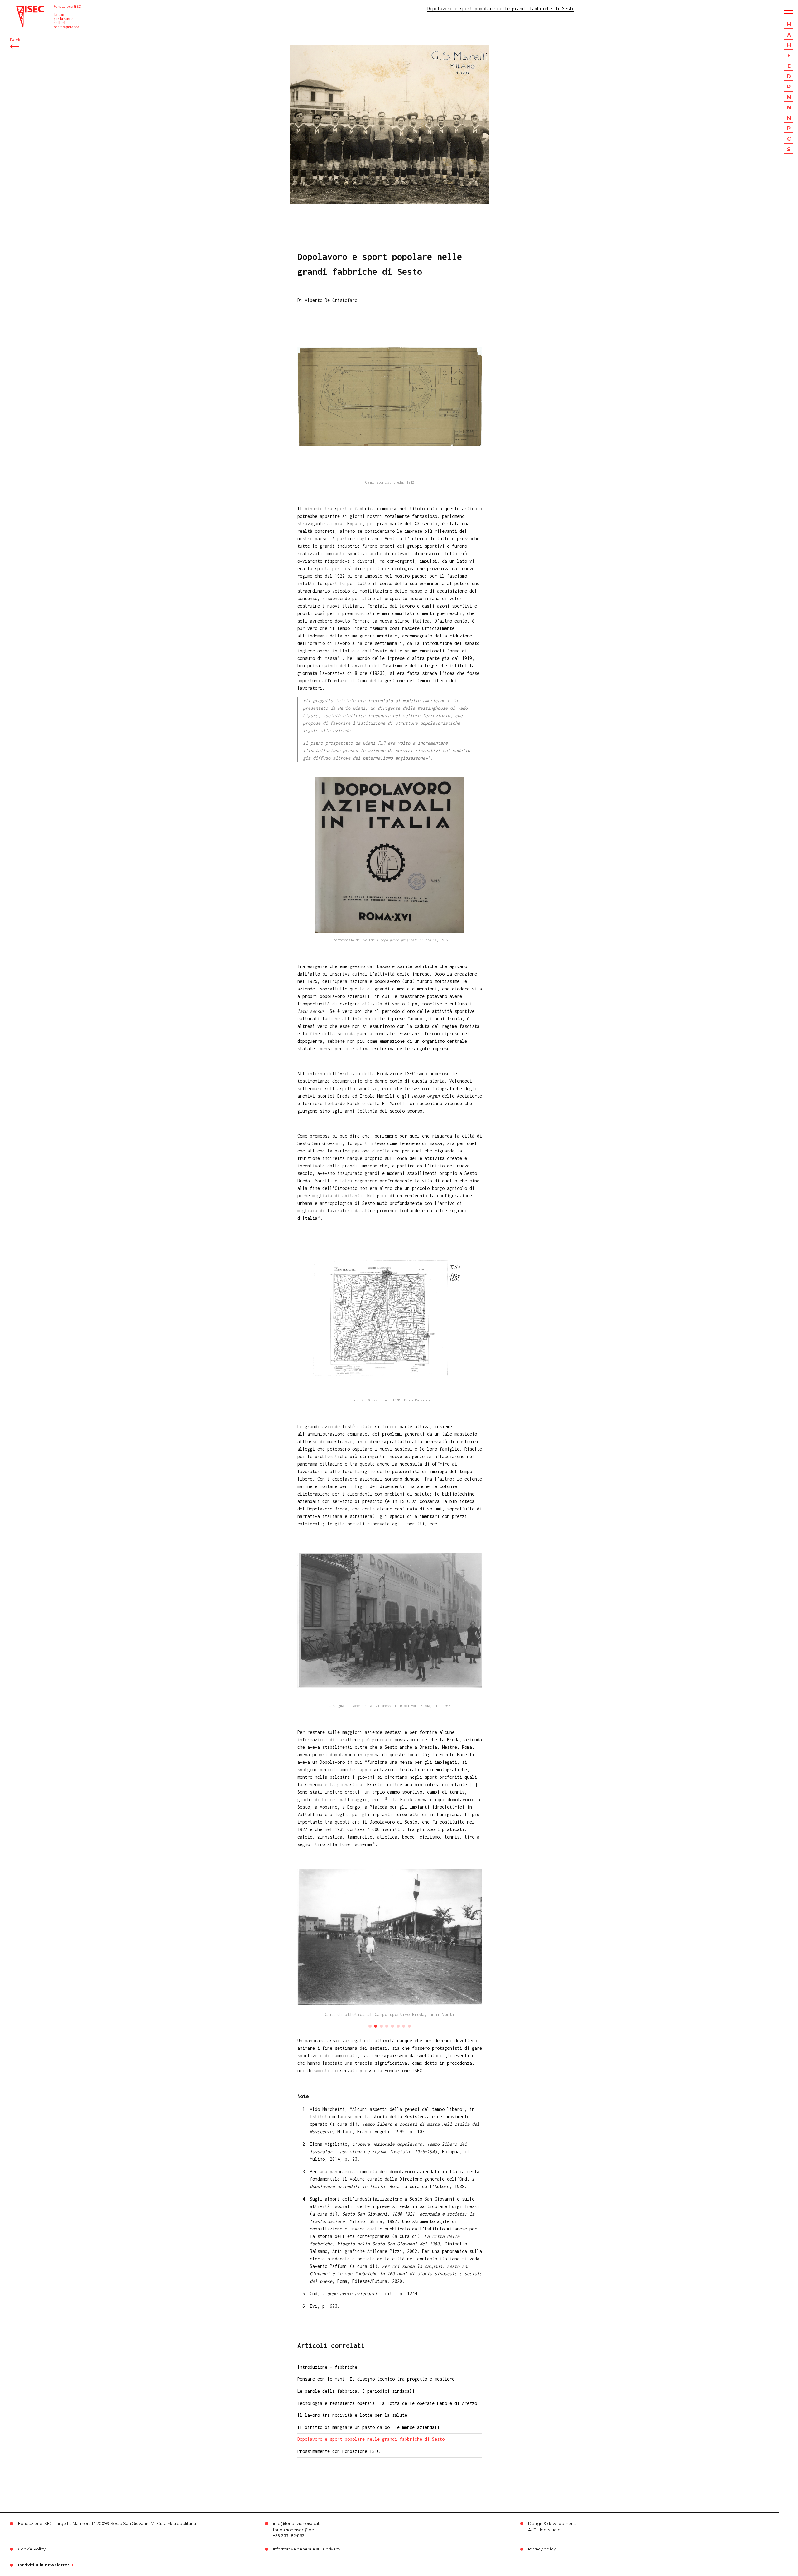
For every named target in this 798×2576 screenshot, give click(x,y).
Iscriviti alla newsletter (44, 2565)
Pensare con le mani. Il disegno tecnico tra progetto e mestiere (376, 2379)
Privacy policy (542, 2549)
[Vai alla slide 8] (409, 2026)
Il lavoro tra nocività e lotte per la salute (352, 2415)
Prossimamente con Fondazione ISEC (339, 2451)
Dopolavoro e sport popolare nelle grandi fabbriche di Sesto (371, 2439)
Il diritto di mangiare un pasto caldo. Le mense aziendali (368, 2427)
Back (15, 40)
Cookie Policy (32, 2549)
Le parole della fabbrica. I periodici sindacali (356, 2391)
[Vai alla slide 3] (381, 2026)
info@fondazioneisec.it (296, 2524)
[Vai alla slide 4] (387, 2026)
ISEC (21, 9)
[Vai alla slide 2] (376, 2026)
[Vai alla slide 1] (370, 2026)
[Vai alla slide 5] (392, 2026)
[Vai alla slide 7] (404, 2026)
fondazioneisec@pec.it (297, 2530)
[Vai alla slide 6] (398, 2026)
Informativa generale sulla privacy (307, 2549)
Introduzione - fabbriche (327, 2367)
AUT (532, 2530)
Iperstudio (550, 2530)
